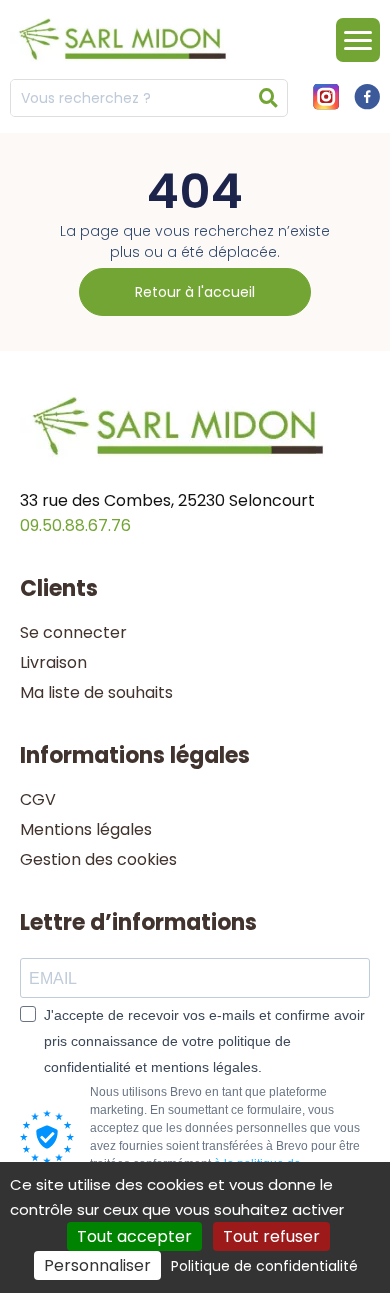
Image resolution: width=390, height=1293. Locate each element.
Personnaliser (97, 1265)
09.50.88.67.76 (75, 525)
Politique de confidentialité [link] (264, 1266)
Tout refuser (271, 1236)
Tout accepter (134, 1236)
